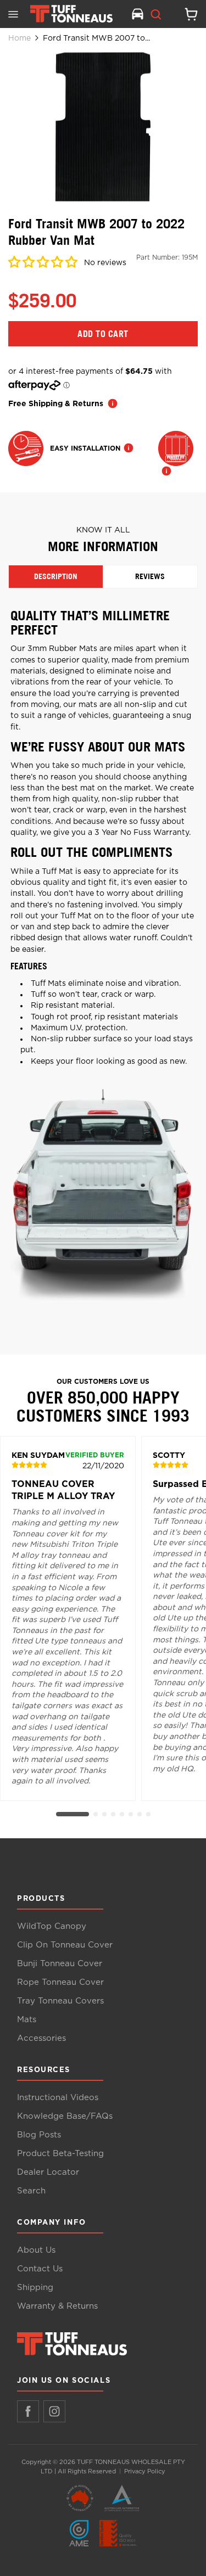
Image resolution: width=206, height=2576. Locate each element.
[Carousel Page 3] (104, 1814)
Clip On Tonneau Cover (65, 1945)
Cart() (187, 14)
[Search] (156, 14)
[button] (43, 264)
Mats (27, 2020)
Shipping (35, 2288)
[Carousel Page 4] (113, 1814)
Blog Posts (39, 2135)
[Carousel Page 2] (96, 1814)
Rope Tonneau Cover (60, 1982)
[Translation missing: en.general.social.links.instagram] (54, 2411)
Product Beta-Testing (60, 2154)
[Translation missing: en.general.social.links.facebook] (28, 2411)
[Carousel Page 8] (148, 1814)
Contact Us (40, 2269)
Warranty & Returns (57, 2306)
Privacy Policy (145, 2471)
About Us (36, 2250)
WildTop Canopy (52, 1926)
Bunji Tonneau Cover (60, 1964)
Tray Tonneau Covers (60, 2001)
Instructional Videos (58, 2098)
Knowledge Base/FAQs (65, 2116)
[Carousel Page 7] (140, 1814)
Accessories (41, 2038)
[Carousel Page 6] (131, 1814)
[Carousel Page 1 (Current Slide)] (73, 1814)
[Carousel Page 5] (122, 1814)
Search (31, 2191)
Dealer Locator (48, 2172)
